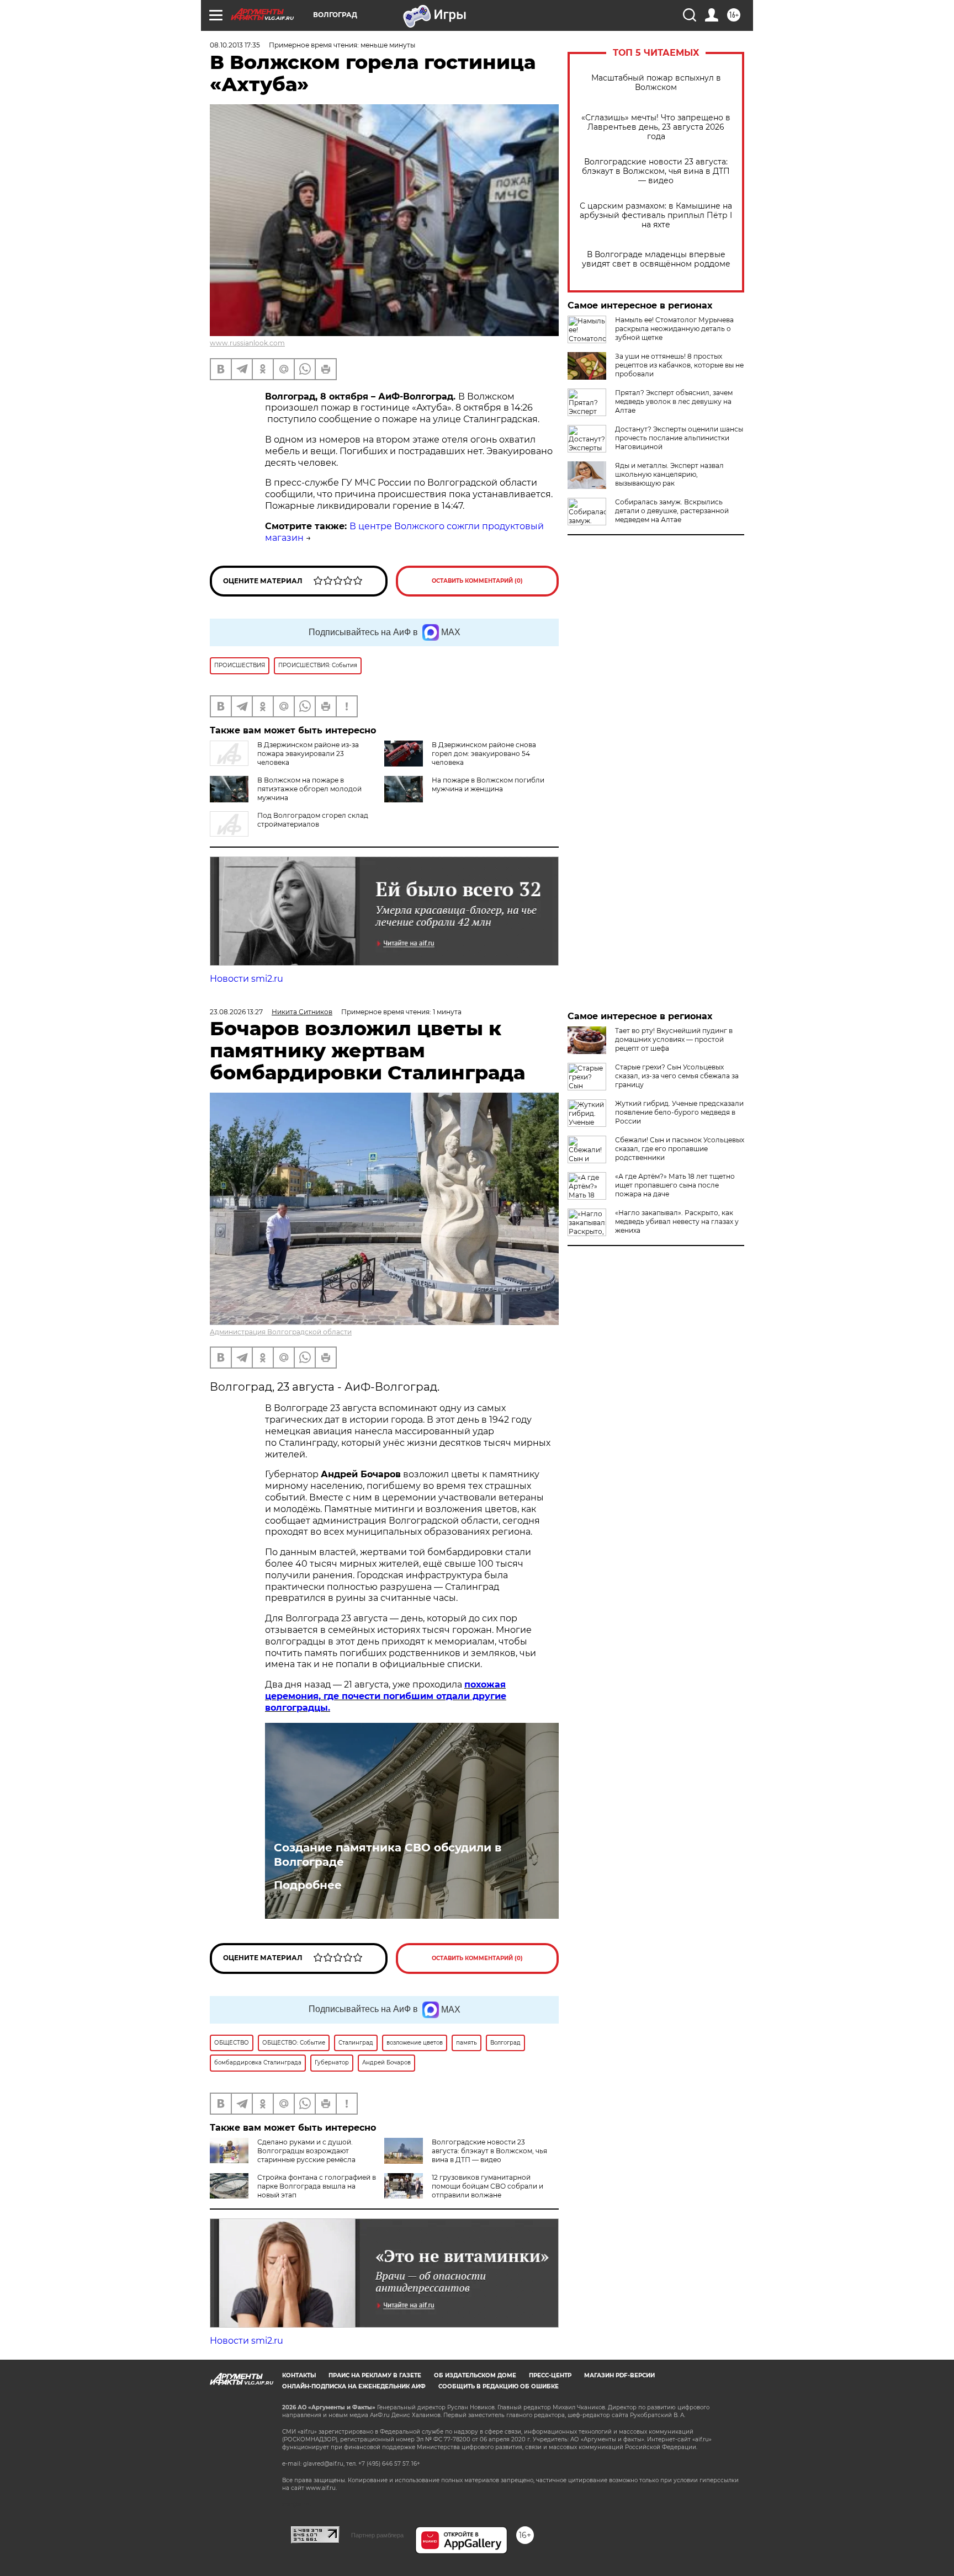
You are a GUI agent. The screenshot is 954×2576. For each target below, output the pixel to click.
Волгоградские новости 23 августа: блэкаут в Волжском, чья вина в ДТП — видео (656, 171)
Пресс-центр (550, 2375)
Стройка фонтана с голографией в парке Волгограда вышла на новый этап (317, 2186)
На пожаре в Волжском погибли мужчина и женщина (488, 784)
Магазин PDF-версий (619, 2375)
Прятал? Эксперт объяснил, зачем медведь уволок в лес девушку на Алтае (674, 401)
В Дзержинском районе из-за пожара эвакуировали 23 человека (308, 754)
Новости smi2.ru (247, 979)
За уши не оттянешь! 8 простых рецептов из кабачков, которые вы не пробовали (679, 365)
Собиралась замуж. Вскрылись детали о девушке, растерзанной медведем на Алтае (672, 511)
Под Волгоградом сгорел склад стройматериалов (313, 820)
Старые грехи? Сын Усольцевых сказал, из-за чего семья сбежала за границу (677, 1076)
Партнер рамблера (377, 2535)
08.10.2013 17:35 (235, 45)
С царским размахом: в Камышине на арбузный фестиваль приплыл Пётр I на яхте (656, 215)
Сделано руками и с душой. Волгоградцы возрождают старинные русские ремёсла (306, 2151)
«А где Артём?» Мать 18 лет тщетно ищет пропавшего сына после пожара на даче (675, 1185)
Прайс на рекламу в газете (375, 2375)
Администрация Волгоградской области (281, 1332)
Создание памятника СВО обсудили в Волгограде (388, 1855)
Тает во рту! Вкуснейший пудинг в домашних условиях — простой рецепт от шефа (674, 1039)
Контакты (299, 2375)
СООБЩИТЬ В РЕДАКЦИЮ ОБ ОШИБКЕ (499, 2386)
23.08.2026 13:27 (236, 1012)
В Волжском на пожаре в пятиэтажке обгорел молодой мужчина (309, 789)
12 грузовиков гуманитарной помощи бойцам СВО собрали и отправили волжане (487, 2186)
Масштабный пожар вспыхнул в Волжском (656, 83)
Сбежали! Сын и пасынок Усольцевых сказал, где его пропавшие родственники (680, 1149)
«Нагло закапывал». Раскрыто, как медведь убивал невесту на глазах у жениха (677, 1222)
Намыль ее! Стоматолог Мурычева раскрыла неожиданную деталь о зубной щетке (674, 329)
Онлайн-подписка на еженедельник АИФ (354, 2386)
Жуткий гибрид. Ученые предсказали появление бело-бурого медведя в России (679, 1112)
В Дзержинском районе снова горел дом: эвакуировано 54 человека (484, 754)
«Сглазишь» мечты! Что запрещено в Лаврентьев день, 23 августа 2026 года (656, 127)
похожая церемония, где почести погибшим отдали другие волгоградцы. (386, 1696)
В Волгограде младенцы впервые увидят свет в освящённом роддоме (656, 259)
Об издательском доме (475, 2375)
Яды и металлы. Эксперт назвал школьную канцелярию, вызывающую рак (669, 474)
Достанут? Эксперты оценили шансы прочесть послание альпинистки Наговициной (679, 438)
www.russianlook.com (247, 343)
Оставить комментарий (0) (477, 581)
